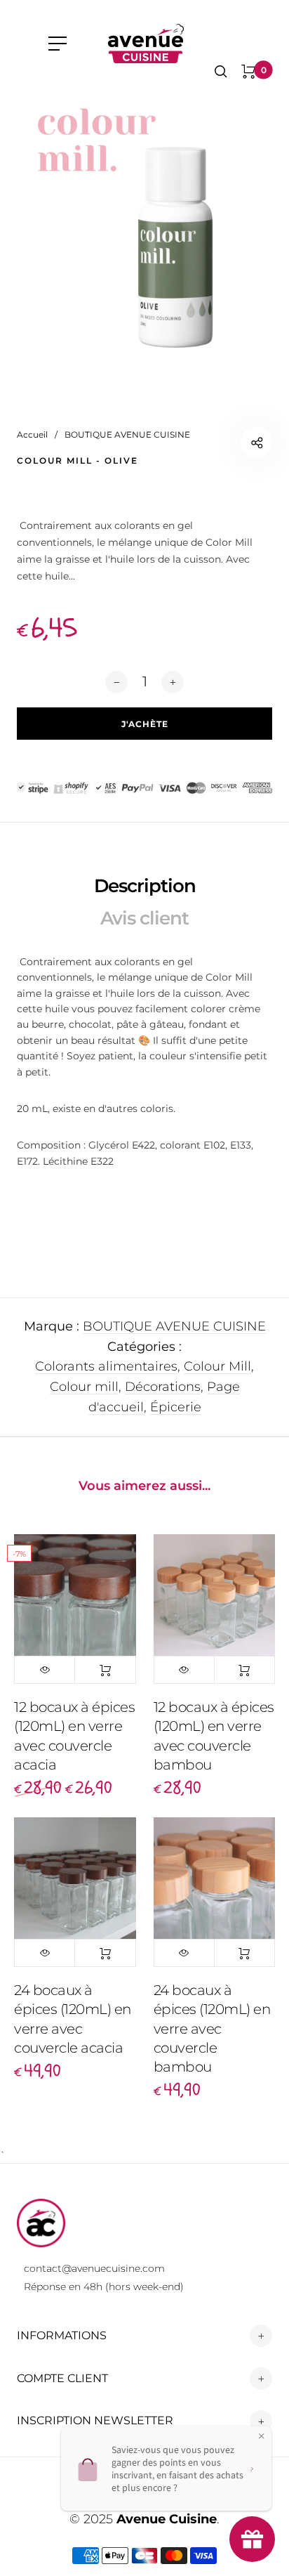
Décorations (163, 1387)
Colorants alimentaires (106, 1366)
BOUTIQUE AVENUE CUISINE (174, 1326)
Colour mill (84, 1387)
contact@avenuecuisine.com (94, 2268)
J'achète (105, 1670)
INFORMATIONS (62, 2335)
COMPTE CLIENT (62, 2378)
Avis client (144, 918)
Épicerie (176, 1407)
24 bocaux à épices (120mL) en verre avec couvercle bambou (212, 2028)
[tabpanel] (144, 233)
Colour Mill (217, 1366)
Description (145, 886)
